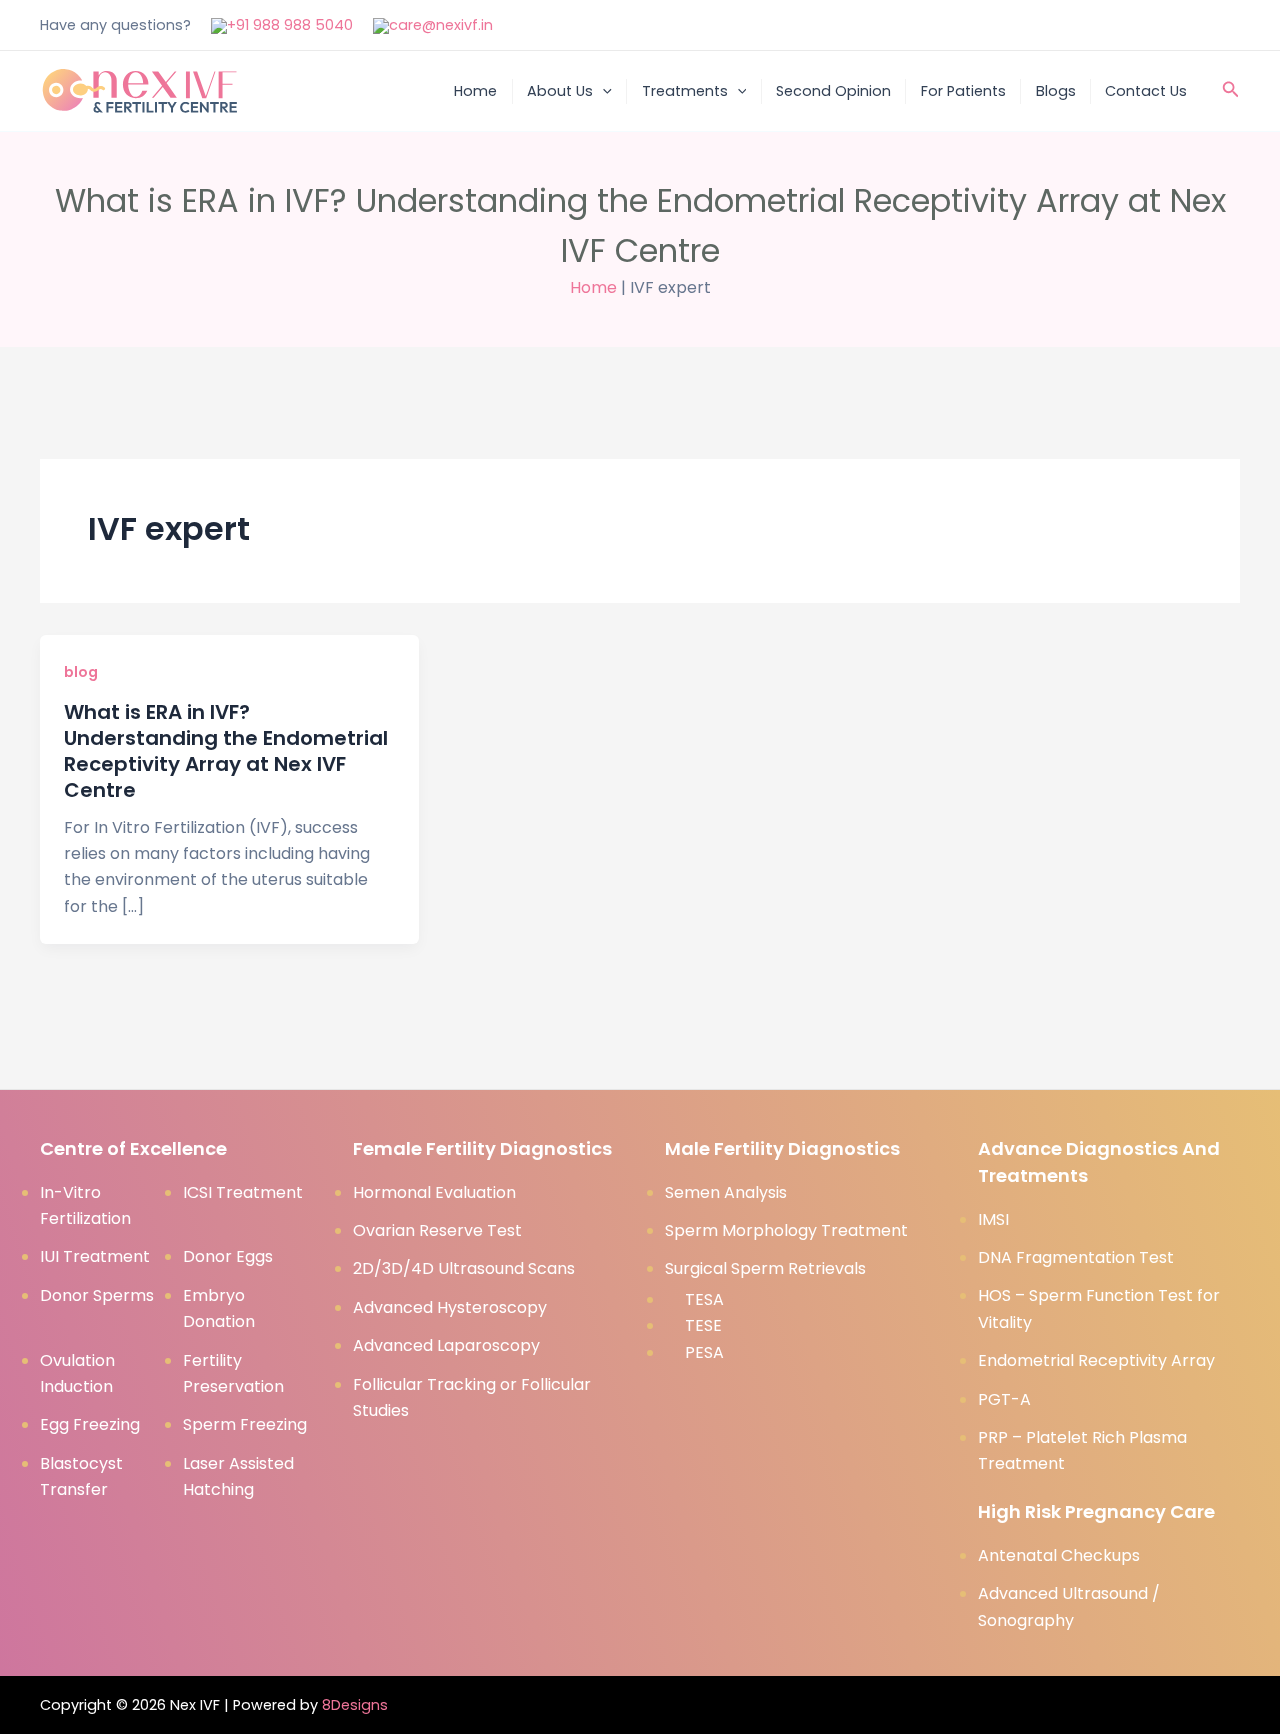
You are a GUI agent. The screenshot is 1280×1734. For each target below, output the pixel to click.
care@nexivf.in (441, 25)
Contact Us (1146, 91)
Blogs (1056, 91)
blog (81, 672)
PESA (704, 1352)
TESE (703, 1325)
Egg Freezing (90, 1424)
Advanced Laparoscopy (446, 1345)
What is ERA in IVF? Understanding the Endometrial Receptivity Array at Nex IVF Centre (226, 751)
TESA (704, 1299)
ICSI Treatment (243, 1192)
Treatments (685, 91)
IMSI (993, 1219)
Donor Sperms (97, 1295)
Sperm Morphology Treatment (786, 1230)
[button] (602, 91)
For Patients (963, 91)
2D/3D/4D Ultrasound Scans (464, 1268)
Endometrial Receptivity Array (1096, 1360)
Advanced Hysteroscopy (450, 1307)
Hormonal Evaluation (434, 1192)
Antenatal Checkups (1059, 1555)
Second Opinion (833, 91)
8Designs (355, 1705)
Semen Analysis (726, 1192)
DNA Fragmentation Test (1076, 1257)
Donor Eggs (228, 1256)
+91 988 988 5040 (290, 25)
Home (475, 91)
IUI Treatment (95, 1256)
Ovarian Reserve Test (437, 1230)
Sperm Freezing (245, 1424)
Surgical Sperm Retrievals (765, 1268)
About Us (560, 91)
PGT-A (1004, 1399)
